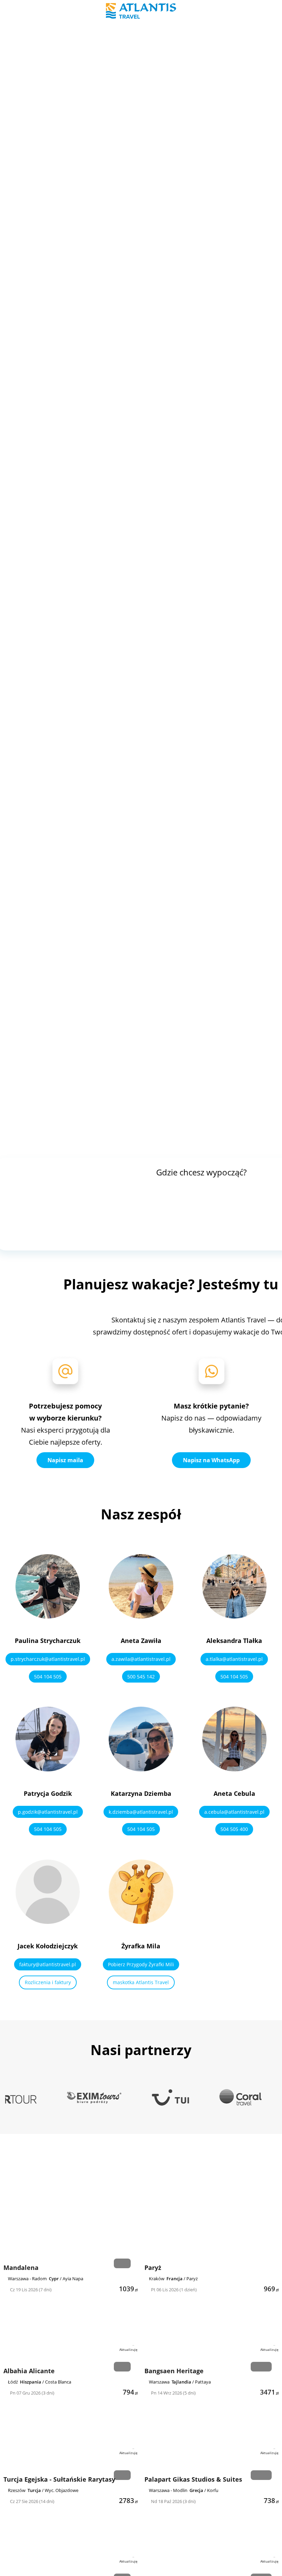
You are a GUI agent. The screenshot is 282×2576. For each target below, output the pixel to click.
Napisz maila (65, 1460)
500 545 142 (141, 1677)
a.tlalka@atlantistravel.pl (234, 1659)
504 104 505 (48, 1677)
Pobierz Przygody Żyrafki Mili (141, 1964)
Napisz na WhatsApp (211, 1460)
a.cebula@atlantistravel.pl (234, 1812)
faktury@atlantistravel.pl (48, 1964)
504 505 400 (234, 1829)
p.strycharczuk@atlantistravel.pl (48, 1659)
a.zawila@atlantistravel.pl (141, 1659)
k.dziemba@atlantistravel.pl (141, 1812)
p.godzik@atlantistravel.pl (48, 1812)
